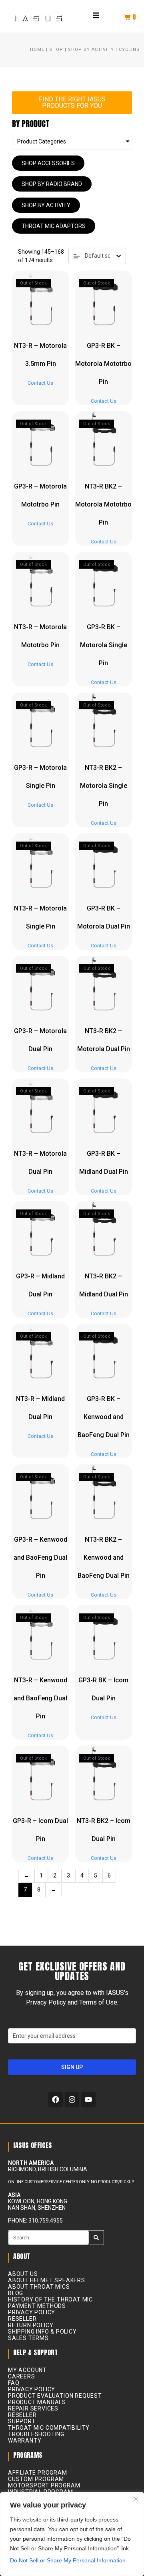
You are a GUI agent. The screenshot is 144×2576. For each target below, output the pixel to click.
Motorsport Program (44, 2485)
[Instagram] (72, 2100)
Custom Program (36, 2479)
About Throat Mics (39, 2287)
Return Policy (31, 2325)
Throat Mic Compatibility (49, 2428)
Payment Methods (37, 2306)
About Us (23, 2274)
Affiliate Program (38, 2473)
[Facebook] (56, 2100)
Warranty (25, 2441)
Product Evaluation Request (55, 2396)
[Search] (96, 2238)
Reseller (22, 2319)
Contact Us (40, 383)
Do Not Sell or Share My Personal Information (68, 2560)
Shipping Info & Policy (42, 2332)
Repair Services (33, 2408)
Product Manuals (37, 2402)
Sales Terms (28, 2338)
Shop (56, 49)
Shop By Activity (91, 49)
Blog (16, 2293)
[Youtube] (88, 2100)
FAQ (14, 2383)
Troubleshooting (36, 2434)
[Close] (136, 2499)
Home (37, 49)
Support (22, 2421)
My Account (27, 2370)
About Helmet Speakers (47, 2280)
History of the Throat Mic (50, 2299)
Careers (22, 2376)
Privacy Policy (32, 2312)
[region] (72, 2534)
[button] (96, 15)
